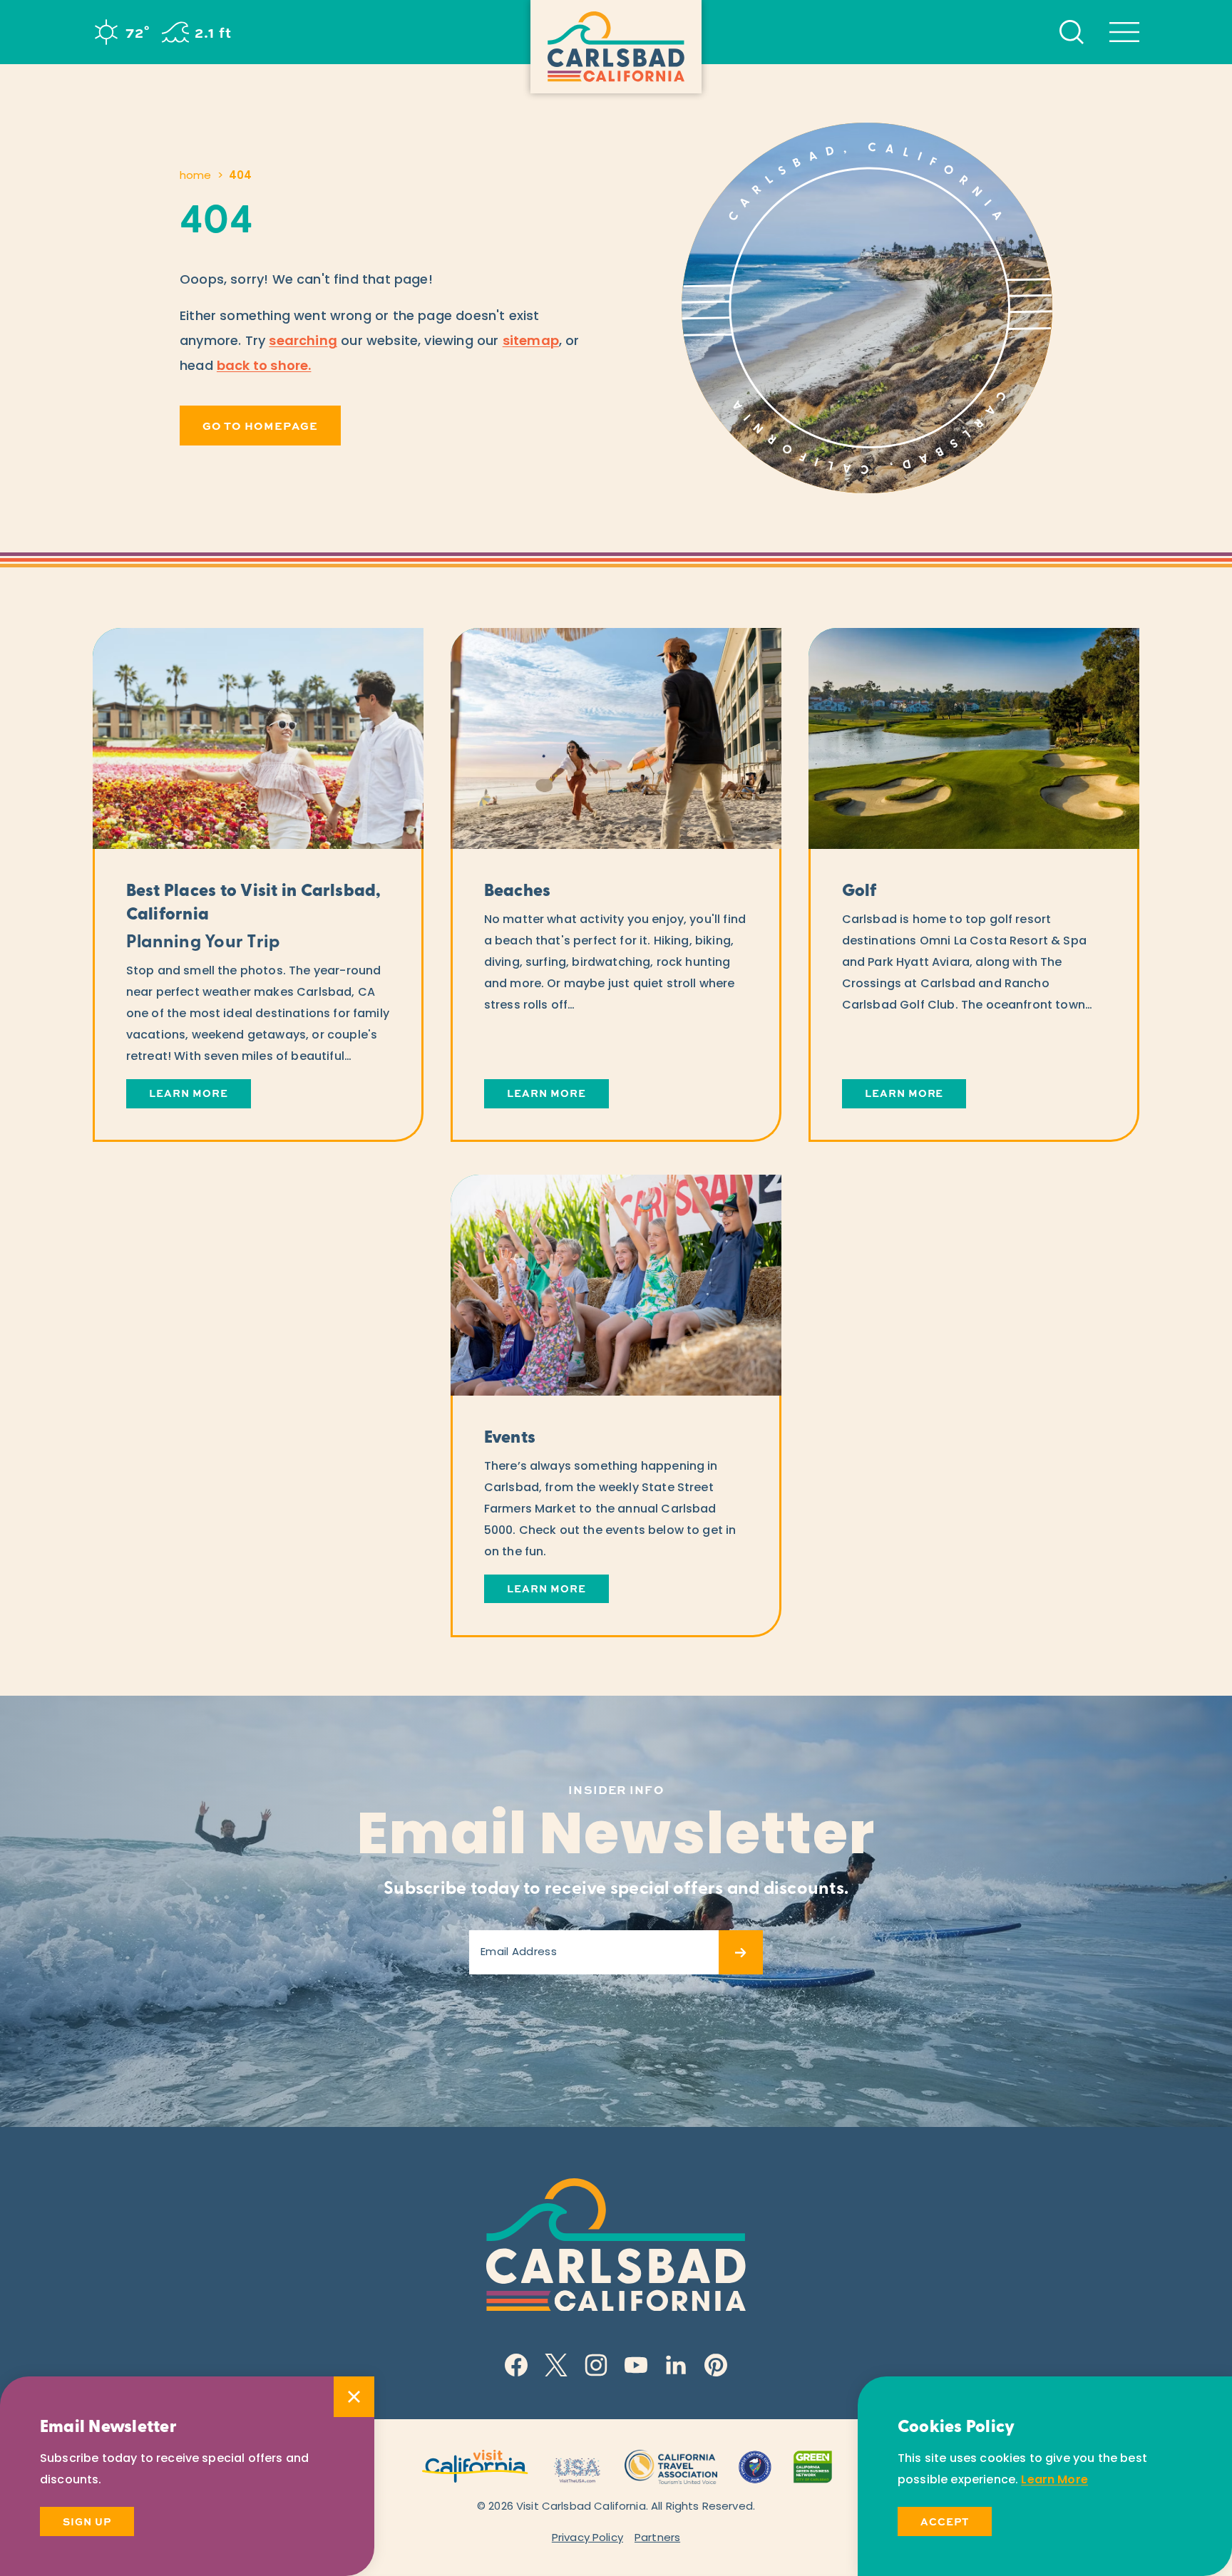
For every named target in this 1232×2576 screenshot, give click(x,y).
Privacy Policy (587, 2539)
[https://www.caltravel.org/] (671, 2466)
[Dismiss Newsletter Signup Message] (354, 2397)
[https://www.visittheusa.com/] (577, 2466)
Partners (657, 2539)
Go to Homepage (260, 426)
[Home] (616, 47)
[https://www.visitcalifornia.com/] (475, 2466)
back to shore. (264, 367)
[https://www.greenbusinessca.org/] (813, 2466)
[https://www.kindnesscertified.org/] (755, 2466)
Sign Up (87, 2521)
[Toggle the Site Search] (1072, 32)
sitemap (531, 342)
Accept (945, 2521)
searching (303, 342)
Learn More (1054, 2480)
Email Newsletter (616, 1839)
